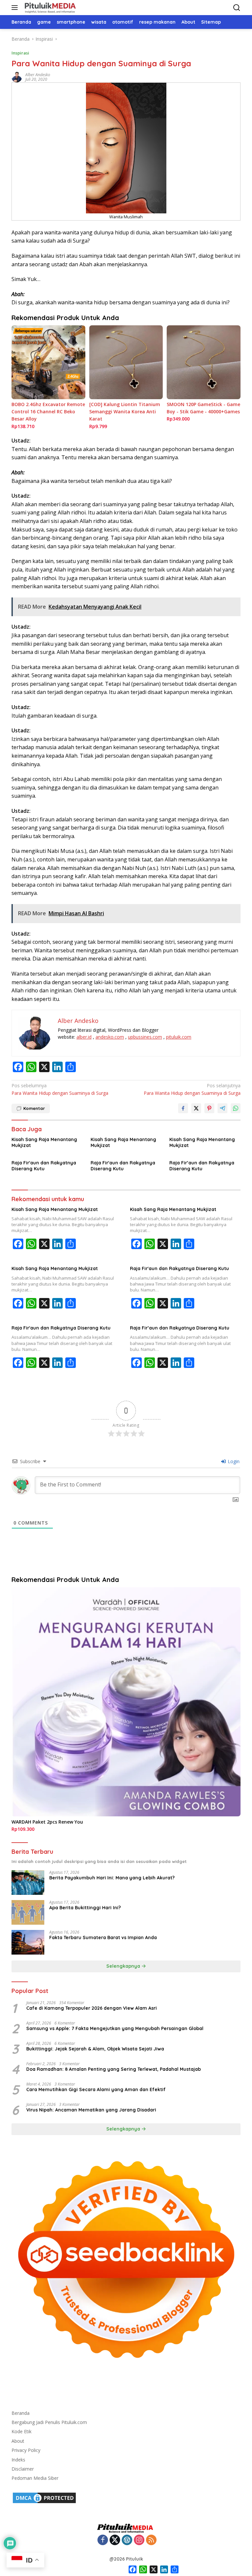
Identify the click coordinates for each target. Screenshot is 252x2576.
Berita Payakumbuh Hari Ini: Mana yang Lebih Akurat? (112, 1878)
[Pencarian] (237, 8)
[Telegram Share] (222, 1108)
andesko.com (110, 1037)
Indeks (18, 2460)
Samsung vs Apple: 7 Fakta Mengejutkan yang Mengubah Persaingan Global (115, 2028)
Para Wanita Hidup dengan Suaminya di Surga (60, 1089)
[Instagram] (139, 2540)
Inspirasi (20, 53)
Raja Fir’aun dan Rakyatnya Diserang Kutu (202, 1166)
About (18, 2441)
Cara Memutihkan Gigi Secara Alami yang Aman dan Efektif (96, 2089)
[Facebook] (103, 2540)
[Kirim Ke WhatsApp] (236, 1108)
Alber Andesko (38, 75)
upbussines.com (145, 1037)
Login (233, 1461)
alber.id (84, 1037)
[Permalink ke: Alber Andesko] (17, 77)
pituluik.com (179, 1037)
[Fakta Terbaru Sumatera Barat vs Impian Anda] (28, 1942)
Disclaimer (23, 2469)
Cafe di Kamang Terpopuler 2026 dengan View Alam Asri (92, 2008)
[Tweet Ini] (196, 1108)
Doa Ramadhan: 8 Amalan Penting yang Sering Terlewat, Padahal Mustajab (114, 2069)
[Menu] (16, 8)
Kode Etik (21, 2431)
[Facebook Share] (183, 1108)
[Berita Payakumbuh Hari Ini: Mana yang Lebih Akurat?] (28, 1883)
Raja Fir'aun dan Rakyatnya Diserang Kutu (44, 1166)
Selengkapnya (124, 1966)
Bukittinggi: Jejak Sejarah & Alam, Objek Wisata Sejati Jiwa (95, 2049)
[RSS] (151, 2540)
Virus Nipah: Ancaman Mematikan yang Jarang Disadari (91, 2110)
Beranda (21, 2413)
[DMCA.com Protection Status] (44, 2497)
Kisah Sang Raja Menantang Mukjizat (44, 1142)
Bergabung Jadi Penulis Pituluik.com (49, 2422)
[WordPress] (127, 2540)
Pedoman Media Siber (35, 2478)
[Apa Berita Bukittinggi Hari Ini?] (28, 1912)
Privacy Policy (26, 2450)
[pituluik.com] (49, 8)
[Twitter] (115, 2540)
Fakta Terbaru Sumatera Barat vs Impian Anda (103, 1937)
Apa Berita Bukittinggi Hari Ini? (85, 1908)
